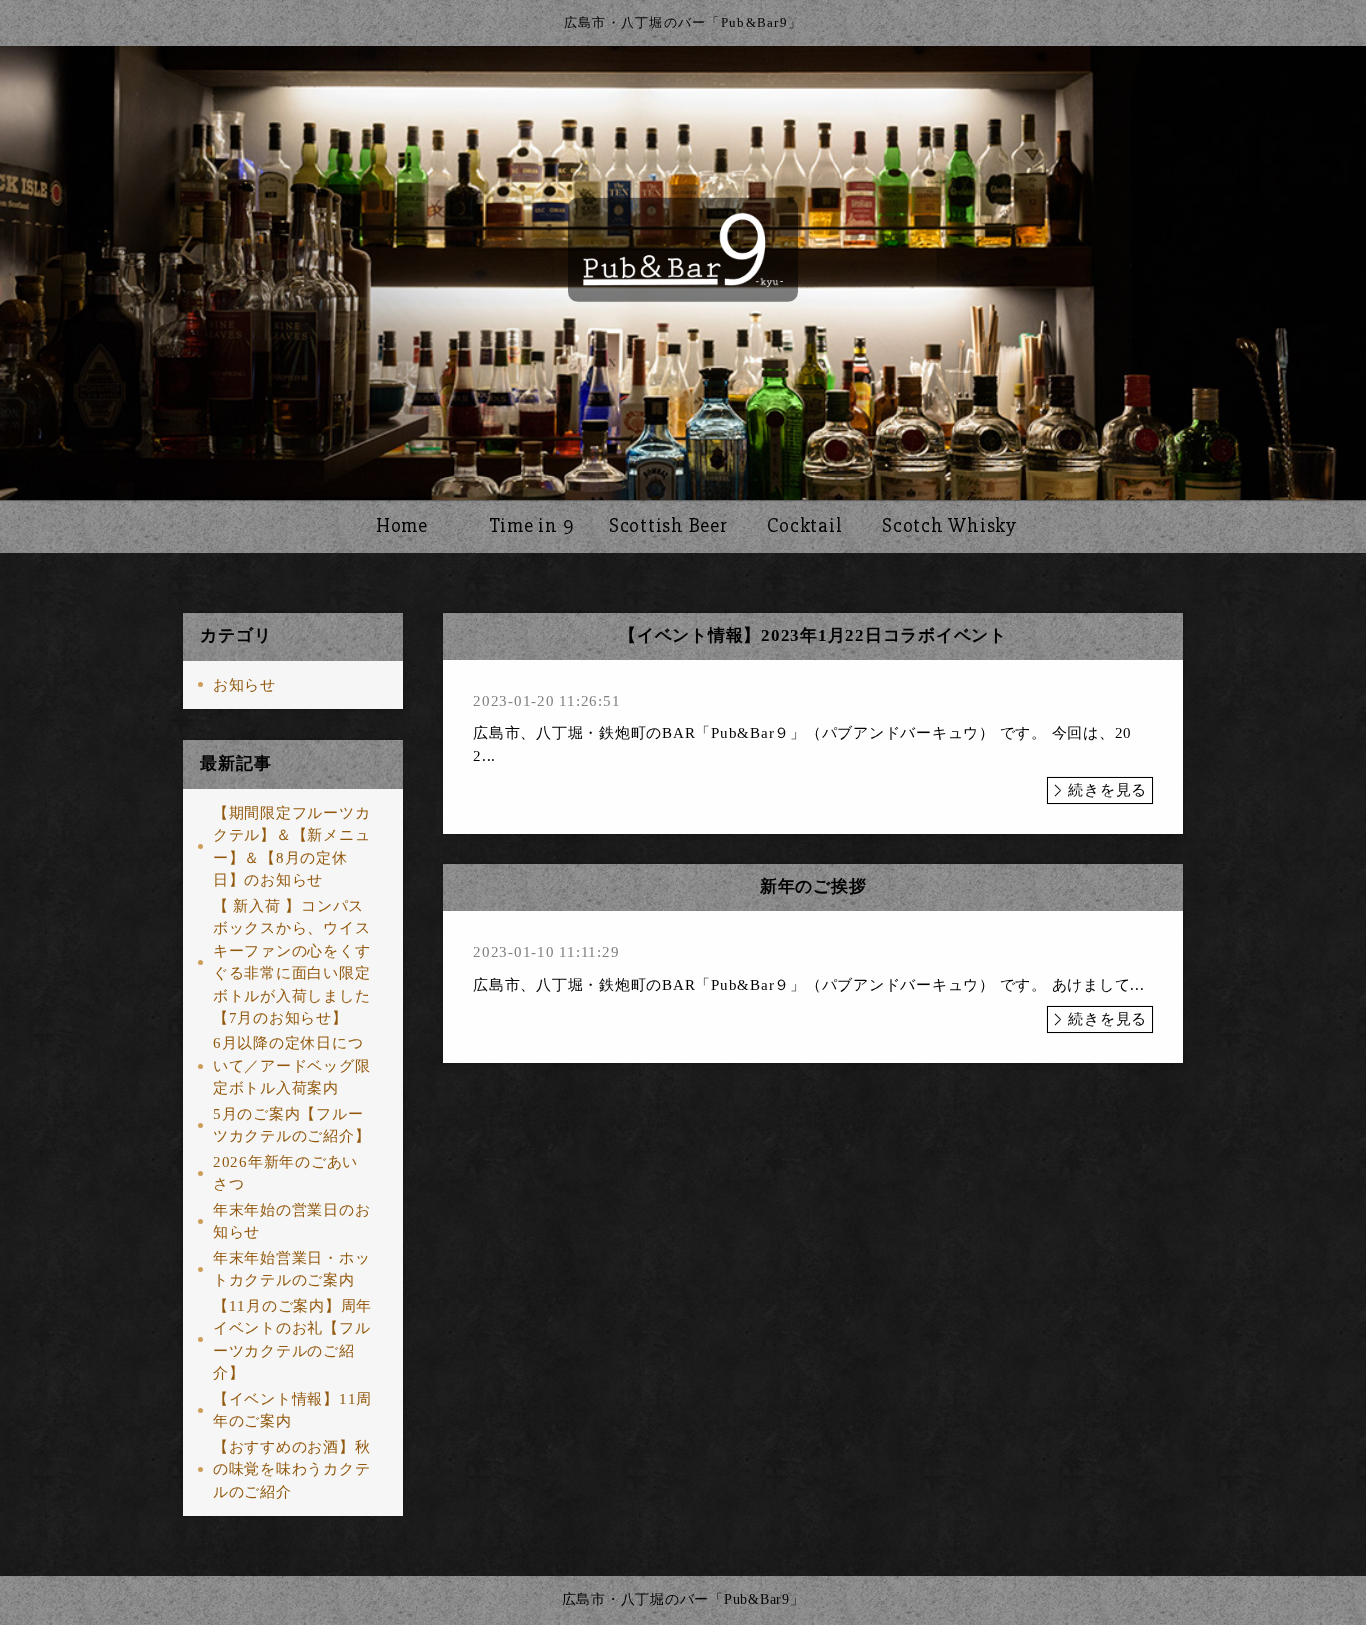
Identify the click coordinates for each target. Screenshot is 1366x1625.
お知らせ (244, 685)
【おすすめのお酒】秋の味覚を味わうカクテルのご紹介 (292, 1469)
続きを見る (1107, 790)
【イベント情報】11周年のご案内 (292, 1410)
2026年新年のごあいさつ (285, 1173)
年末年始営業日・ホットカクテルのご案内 (292, 1269)
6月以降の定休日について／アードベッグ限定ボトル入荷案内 (292, 1065)
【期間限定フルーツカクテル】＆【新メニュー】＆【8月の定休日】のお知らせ (292, 847)
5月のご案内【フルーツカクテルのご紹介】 (292, 1125)
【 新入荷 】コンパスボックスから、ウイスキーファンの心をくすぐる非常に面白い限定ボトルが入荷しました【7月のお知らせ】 (292, 962)
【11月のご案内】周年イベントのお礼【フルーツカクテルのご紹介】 (292, 1340)
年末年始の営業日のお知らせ (292, 1221)
